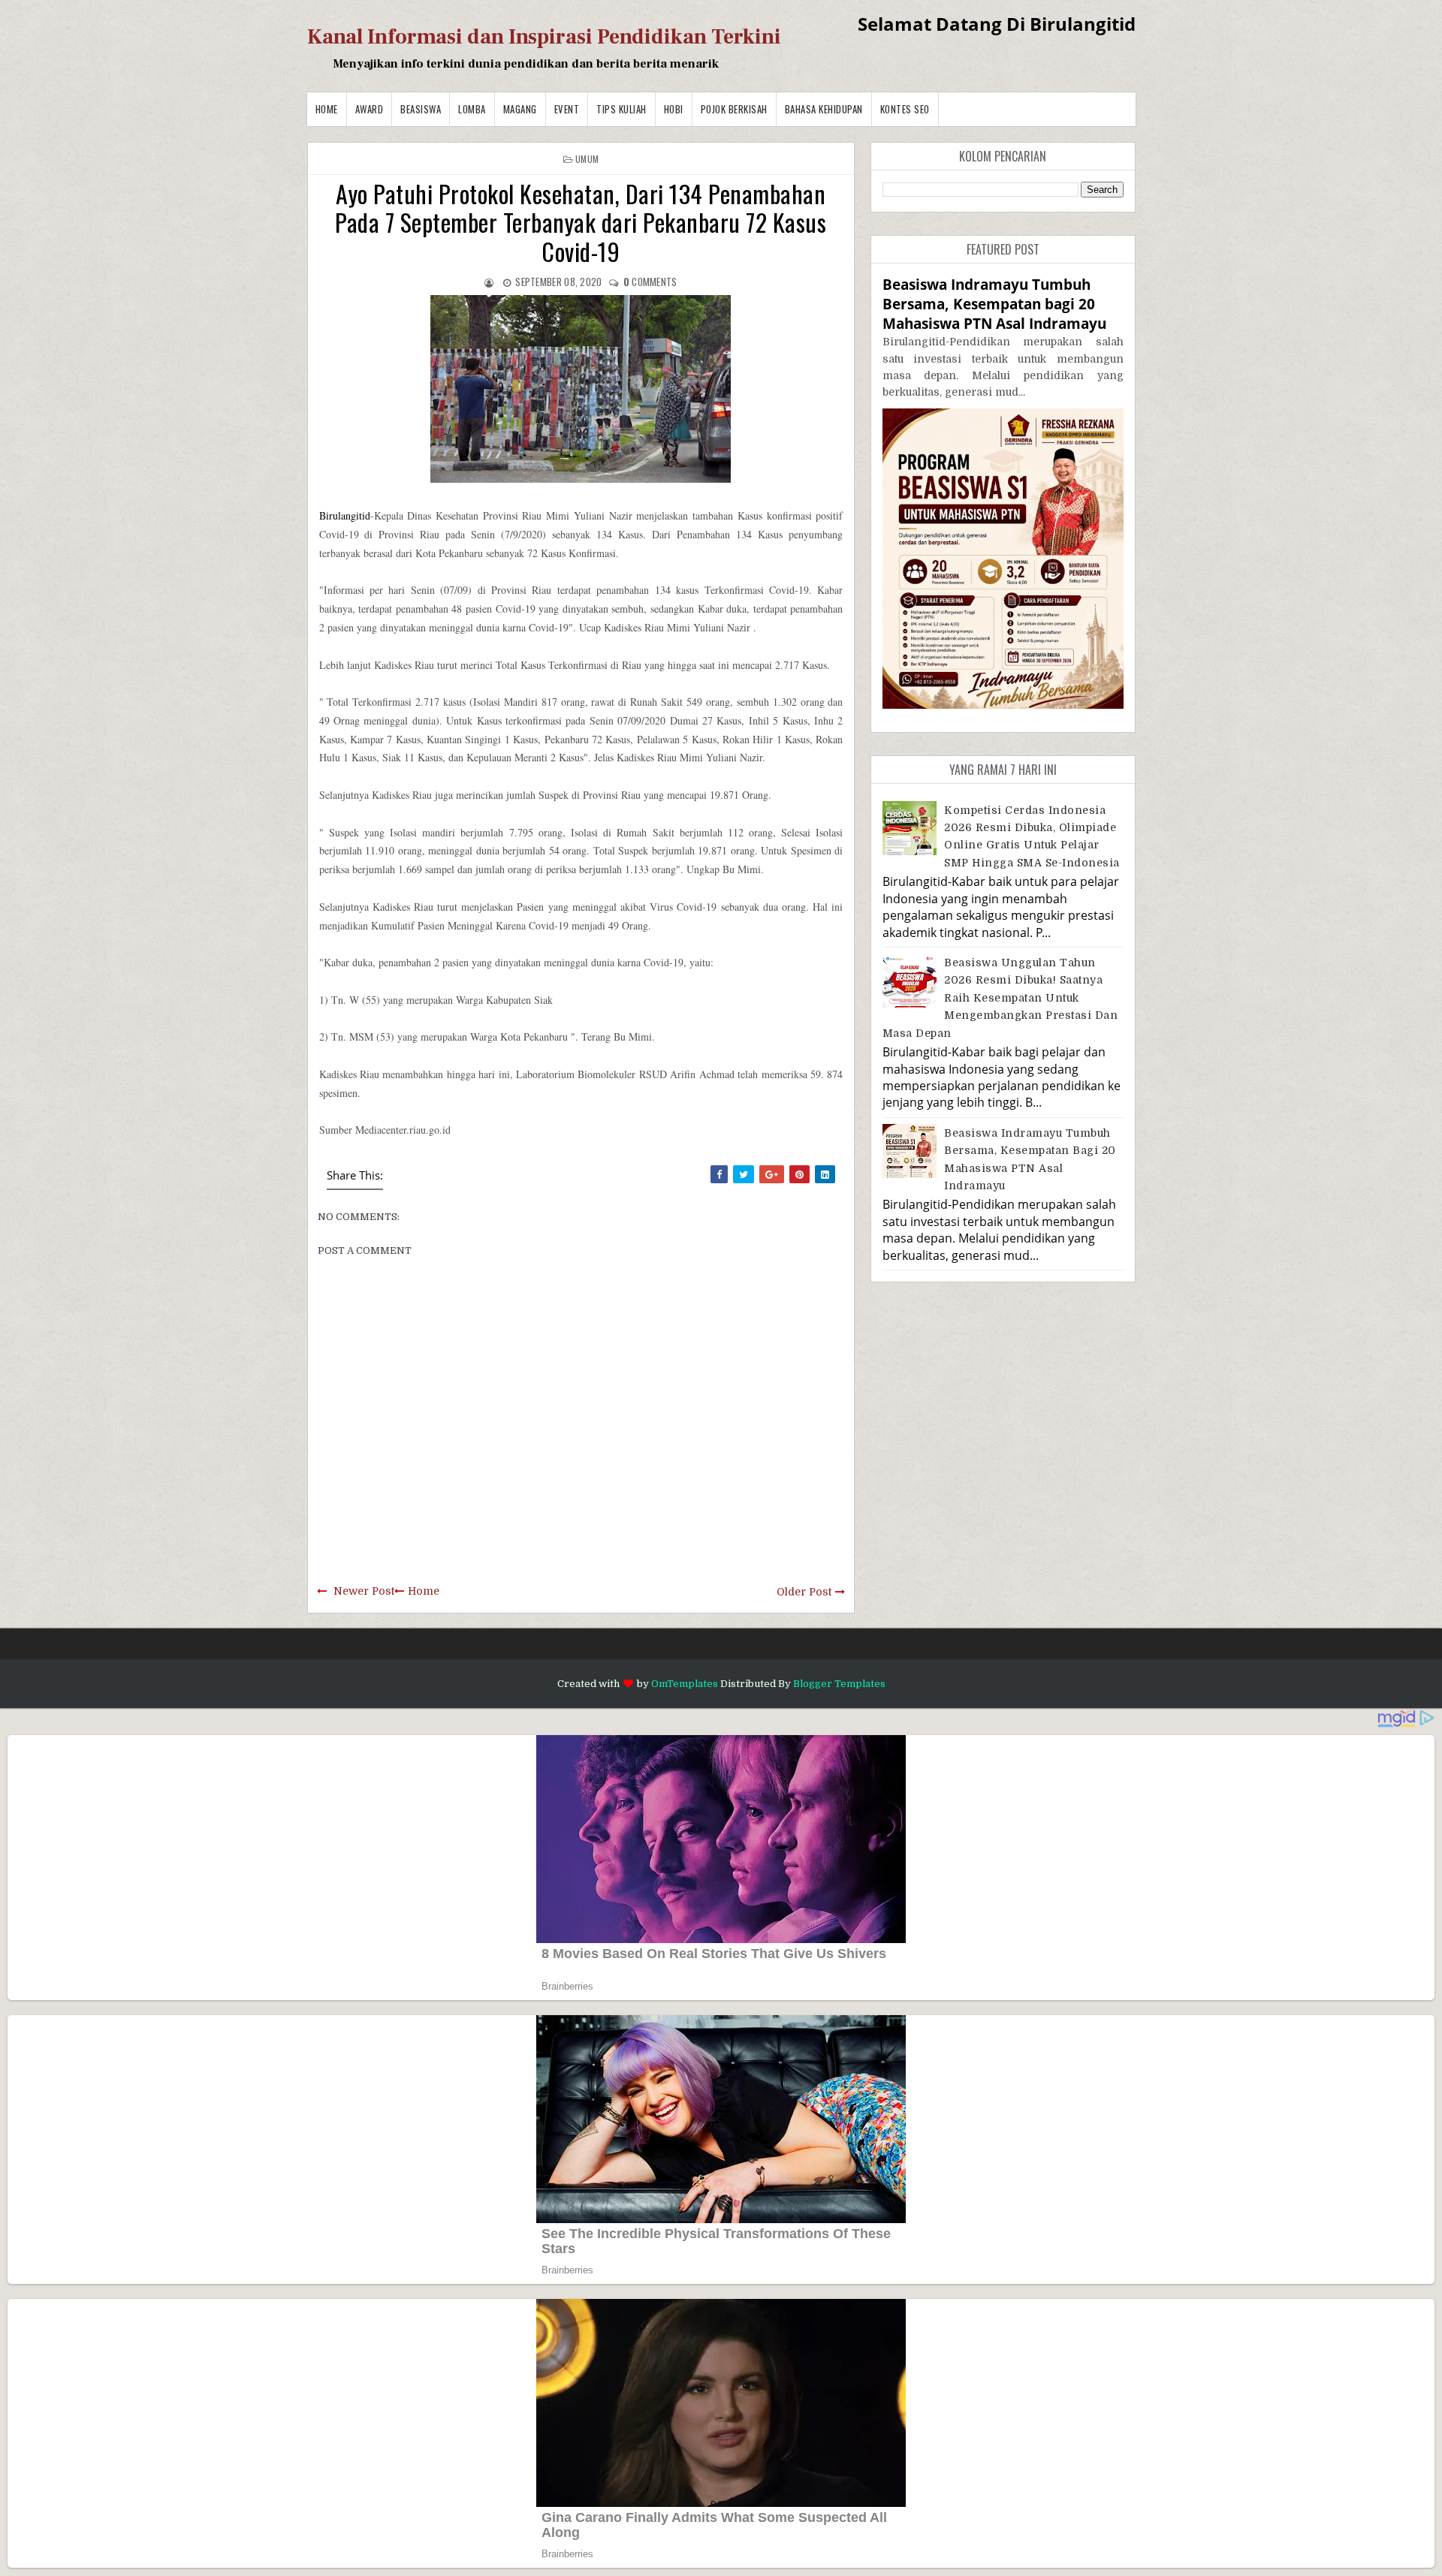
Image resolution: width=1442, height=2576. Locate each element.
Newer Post (364, 1591)
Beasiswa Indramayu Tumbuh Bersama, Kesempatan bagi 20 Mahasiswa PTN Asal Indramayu (994, 304)
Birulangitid (345, 515)
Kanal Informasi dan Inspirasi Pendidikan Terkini (544, 37)
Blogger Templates (839, 1684)
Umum (587, 159)
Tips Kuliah (621, 109)
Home (327, 109)
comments (650, 282)
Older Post (804, 1592)
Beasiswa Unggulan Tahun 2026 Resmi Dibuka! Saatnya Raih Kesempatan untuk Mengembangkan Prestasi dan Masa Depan (1000, 998)
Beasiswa (421, 109)
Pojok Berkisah (734, 109)
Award (370, 109)
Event (567, 109)
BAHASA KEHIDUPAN (824, 109)
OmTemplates (685, 1684)
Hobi (674, 109)
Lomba (472, 109)
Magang (520, 109)
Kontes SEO (905, 109)
